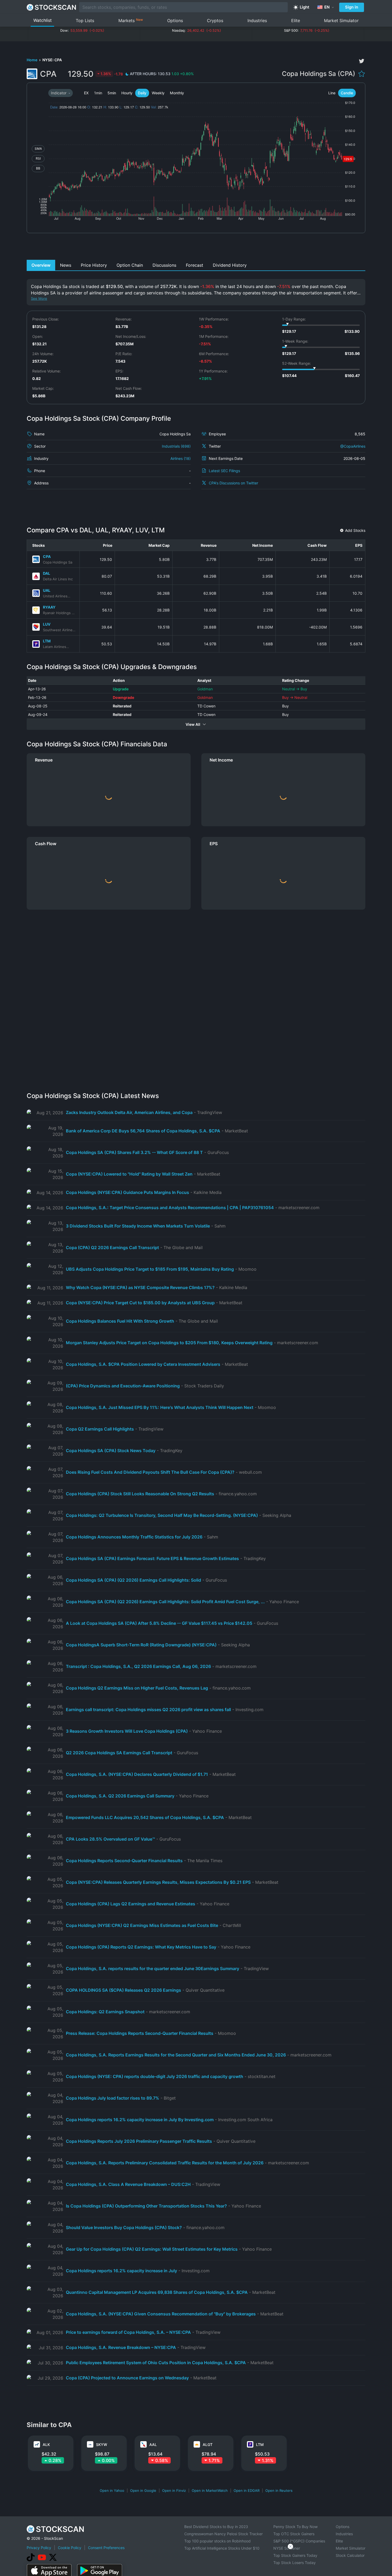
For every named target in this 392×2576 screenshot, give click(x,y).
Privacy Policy (39, 2548)
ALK (46, 2445)
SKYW (102, 2445)
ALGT (208, 2445)
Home (32, 60)
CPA (47, 556)
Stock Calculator (350, 2555)
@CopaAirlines (353, 446)
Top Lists (85, 21)
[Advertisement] (196, 248)
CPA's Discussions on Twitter (233, 483)
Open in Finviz (174, 2490)
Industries (257, 21)
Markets (131, 20)
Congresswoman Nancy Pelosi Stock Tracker (223, 2534)
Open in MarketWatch (210, 2490)
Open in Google (143, 2490)
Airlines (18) (181, 458)
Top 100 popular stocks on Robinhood (217, 2541)
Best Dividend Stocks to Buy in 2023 (216, 2527)
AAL (153, 2445)
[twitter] (362, 61)
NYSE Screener (287, 2548)
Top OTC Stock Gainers (294, 2534)
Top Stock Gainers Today (295, 2555)
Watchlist (43, 20)
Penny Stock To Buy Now (295, 2527)
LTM (47, 641)
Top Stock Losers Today (295, 2563)
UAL (47, 590)
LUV (47, 624)
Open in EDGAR (247, 2490)
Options (175, 21)
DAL (47, 573)
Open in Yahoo (112, 2490)
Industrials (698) (176, 446)
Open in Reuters (279, 2490)
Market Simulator (341, 21)
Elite (296, 21)
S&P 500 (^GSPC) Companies (299, 2541)
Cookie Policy (70, 2548)
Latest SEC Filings (224, 471)
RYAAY (49, 607)
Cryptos (215, 21)
